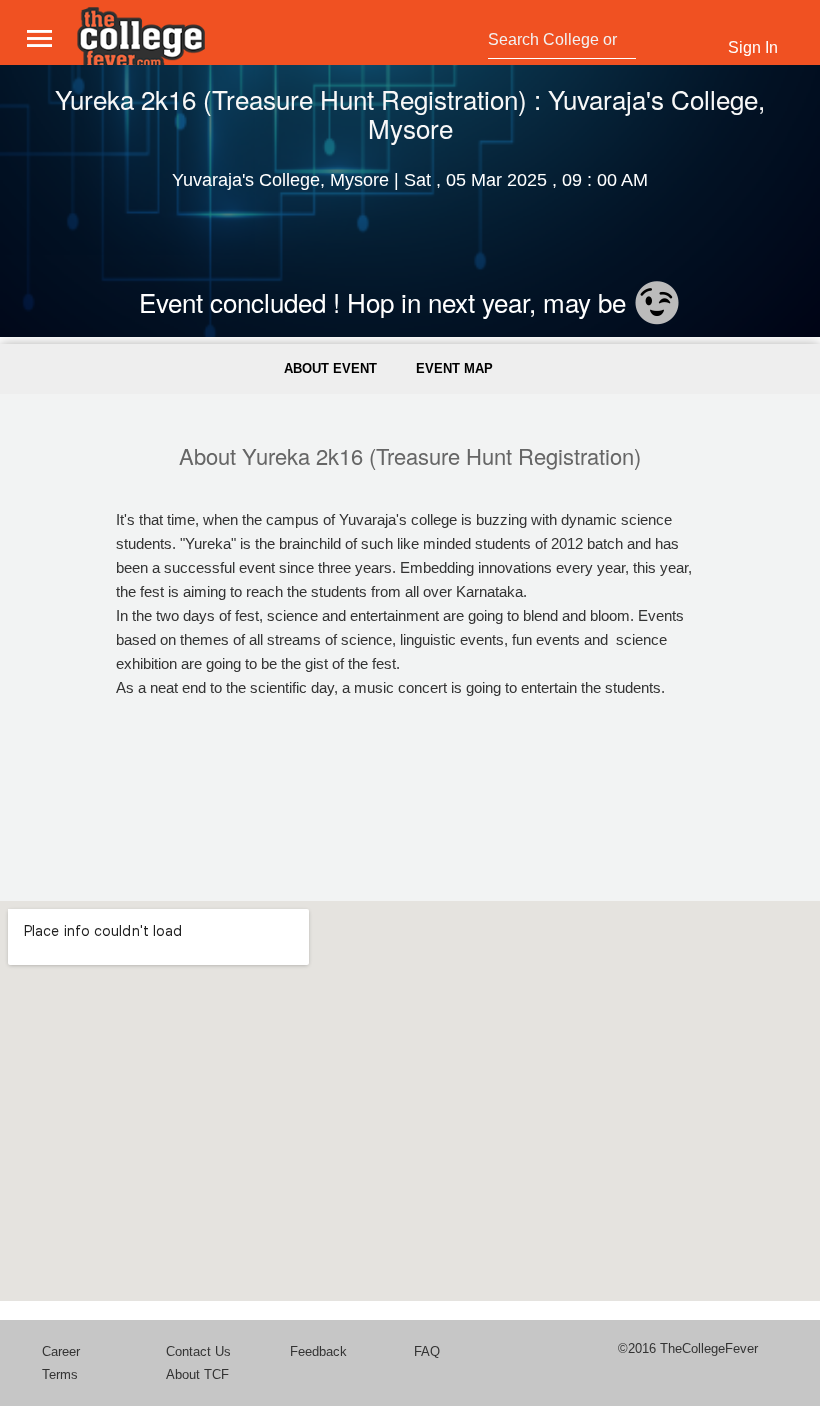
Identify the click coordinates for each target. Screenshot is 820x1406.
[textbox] (556, 40)
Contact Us (198, 1351)
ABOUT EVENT (330, 368)
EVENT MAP (454, 368)
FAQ (427, 1351)
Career (61, 1351)
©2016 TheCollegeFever (688, 1348)
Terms (60, 1374)
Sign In (753, 47)
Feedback (318, 1351)
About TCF (197, 1374)
